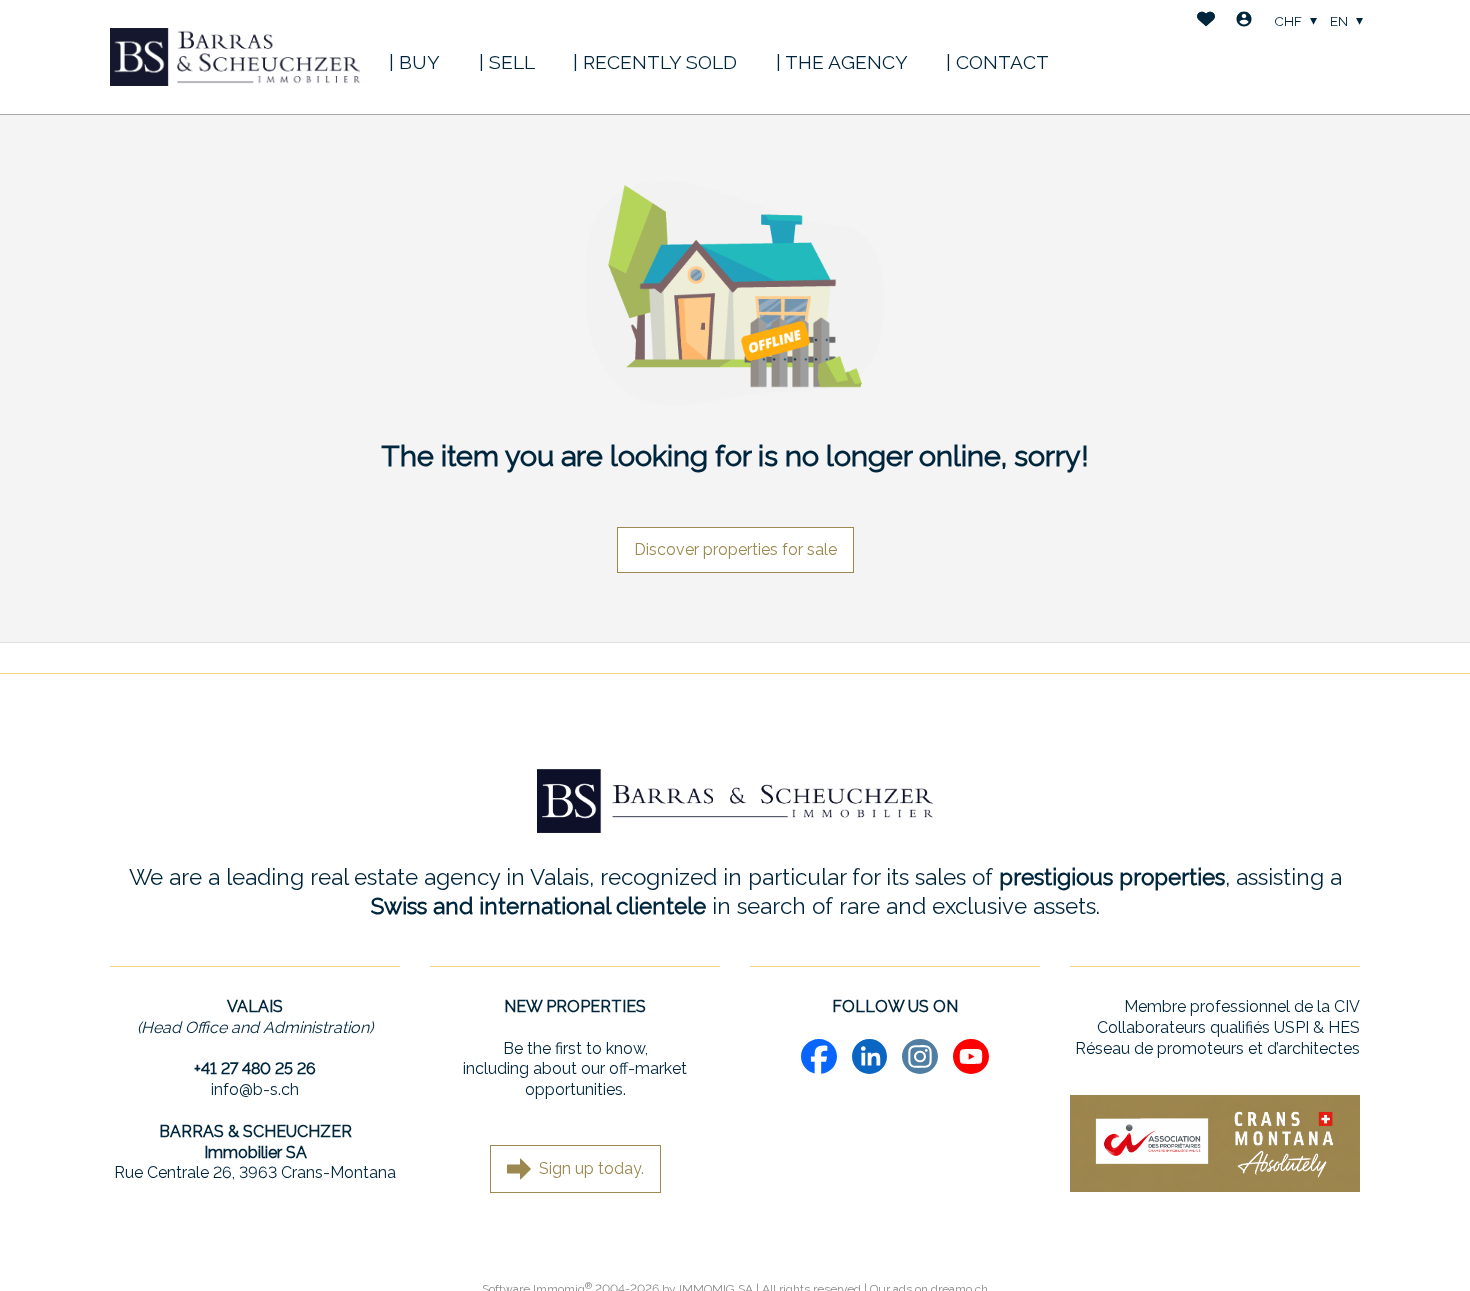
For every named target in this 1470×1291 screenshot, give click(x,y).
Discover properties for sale (735, 549)
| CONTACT (997, 62)
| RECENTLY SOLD (655, 62)
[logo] (235, 57)
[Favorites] (1206, 21)
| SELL (507, 62)
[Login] (1244, 21)
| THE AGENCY (842, 62)
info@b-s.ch (255, 1089)
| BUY (414, 62)
